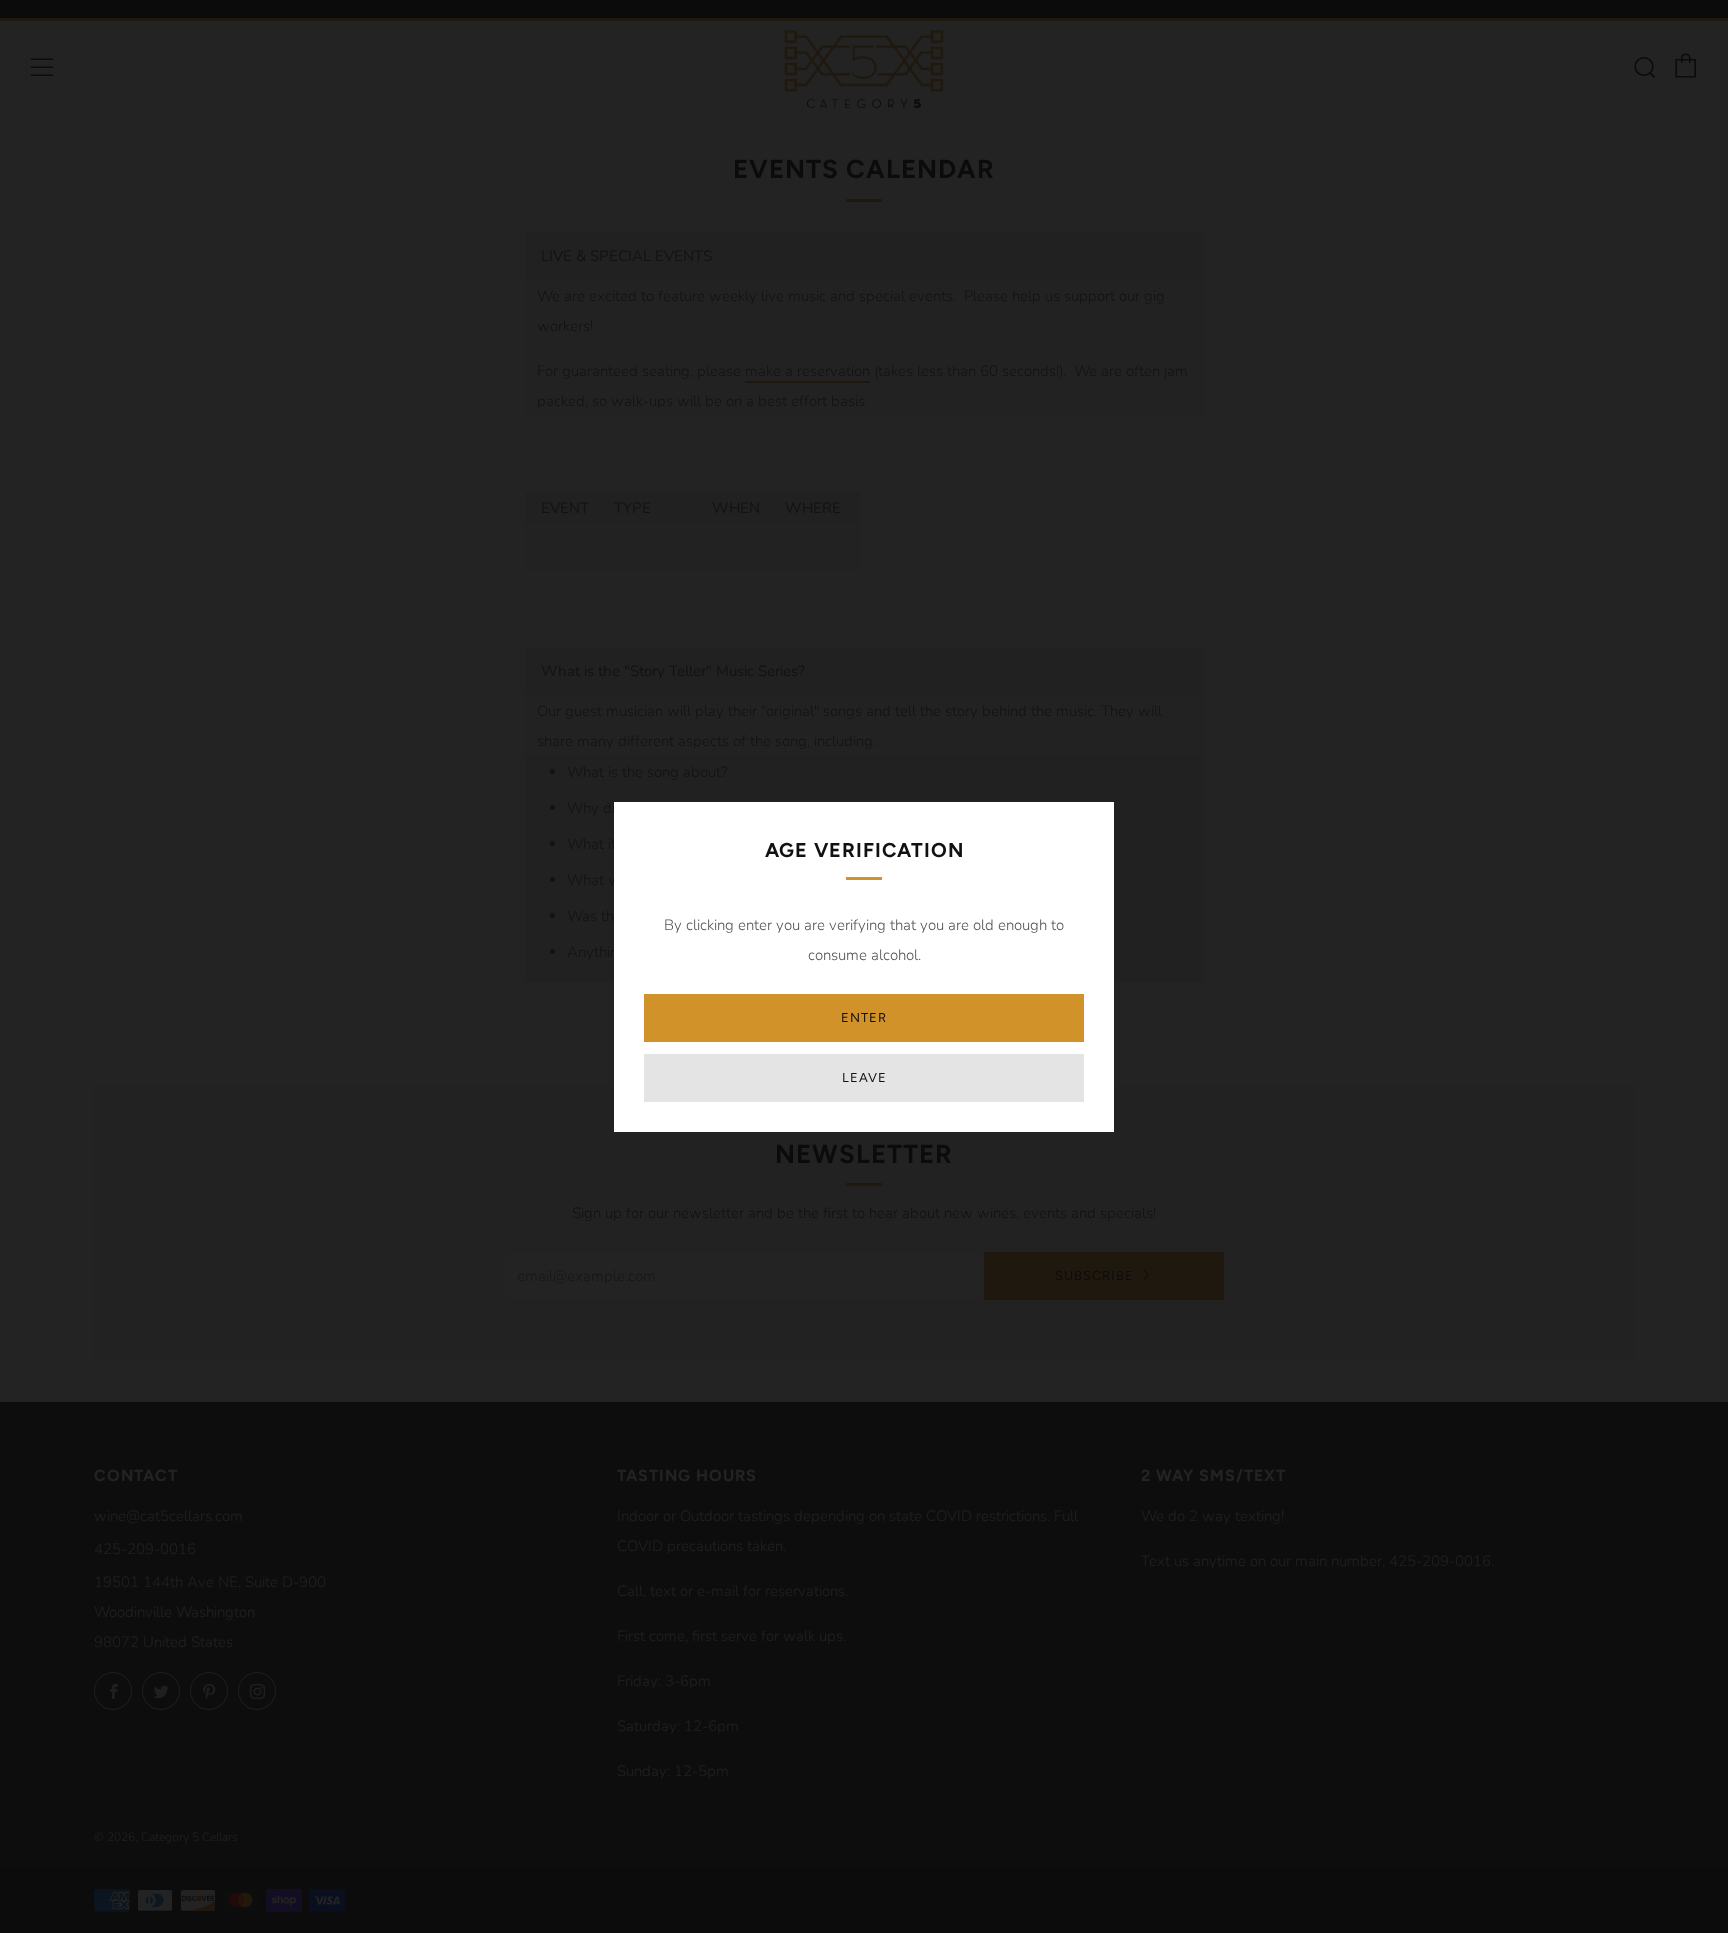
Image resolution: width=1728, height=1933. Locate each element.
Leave (864, 1077)
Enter (864, 1017)
